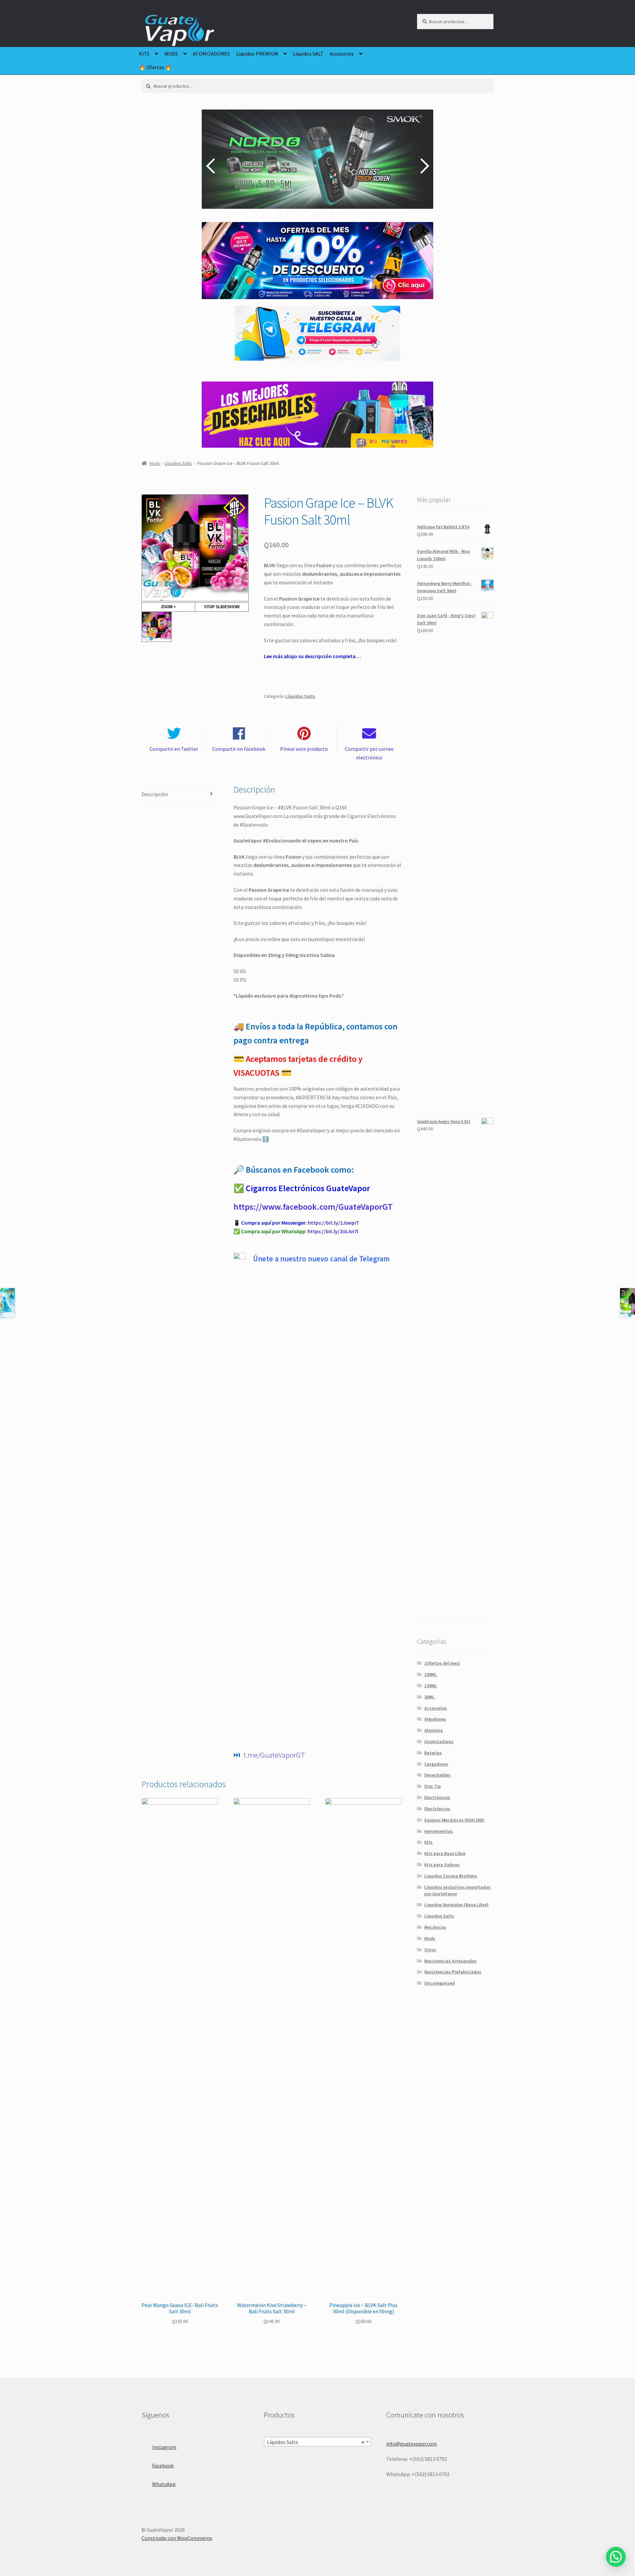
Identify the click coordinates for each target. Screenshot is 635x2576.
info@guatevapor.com (412, 2444)
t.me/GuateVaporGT (274, 1755)
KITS (144, 54)
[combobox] (317, 2442)
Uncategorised (440, 1983)
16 (361, 212)
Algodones (435, 1719)
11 (318, 212)
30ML (429, 1697)
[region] (317, 166)
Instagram (164, 2447)
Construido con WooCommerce (177, 2538)
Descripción (155, 794)
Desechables (437, 1775)
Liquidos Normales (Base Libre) (456, 1905)
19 (387, 212)
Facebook (163, 2465)
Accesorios (342, 54)
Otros (430, 1950)
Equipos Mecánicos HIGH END (454, 1820)
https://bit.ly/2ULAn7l (333, 1231)
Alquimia (434, 1730)
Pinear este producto (304, 749)
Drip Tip (433, 1786)
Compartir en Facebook (239, 749)
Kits (428, 1842)
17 (370, 212)
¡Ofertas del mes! (442, 1663)
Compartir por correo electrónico (369, 753)
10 (310, 212)
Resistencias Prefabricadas (453, 1972)
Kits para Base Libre (445, 1853)
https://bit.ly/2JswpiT (334, 1223)
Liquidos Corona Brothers (451, 1876)
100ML (431, 1674)
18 (379, 212)
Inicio (155, 463)
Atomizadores (439, 1741)
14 (344, 212)
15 (353, 212)
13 (336, 212)
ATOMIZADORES (211, 54)
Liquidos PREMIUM (257, 54)
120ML (431, 1686)
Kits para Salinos (442, 1865)
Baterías (433, 1753)
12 (327, 212)
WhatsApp (164, 2484)
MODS (171, 54)
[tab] (180, 795)
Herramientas (439, 1831)
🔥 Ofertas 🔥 (155, 67)
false (212, 166)
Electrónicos (437, 1797)
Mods (430, 1938)
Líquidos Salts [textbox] (316, 2442)
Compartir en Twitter (174, 749)
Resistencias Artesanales (450, 1961)
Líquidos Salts (178, 463)
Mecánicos (435, 1927)
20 (396, 212)
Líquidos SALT (308, 54)
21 (404, 212)
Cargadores (436, 1764)
